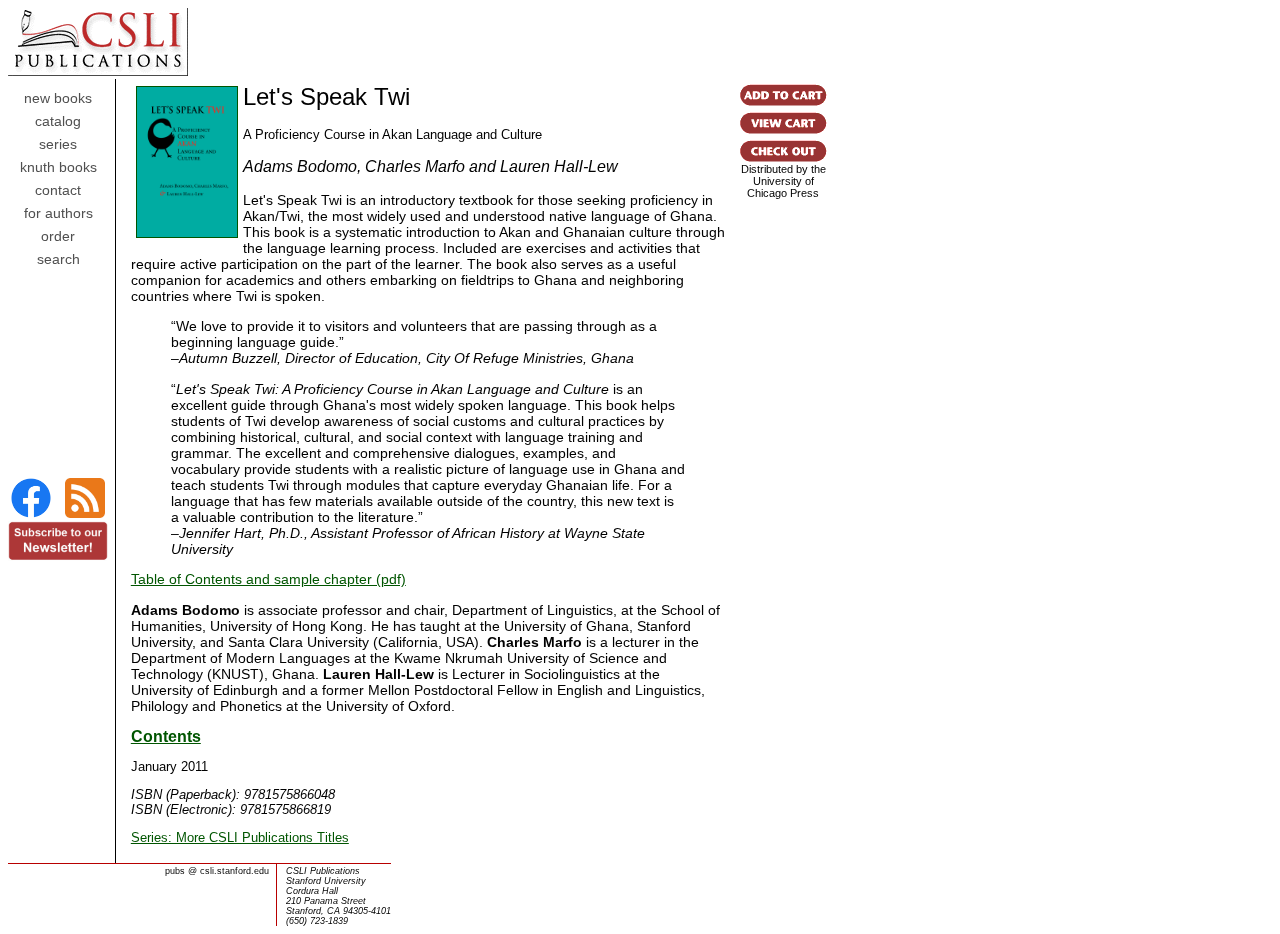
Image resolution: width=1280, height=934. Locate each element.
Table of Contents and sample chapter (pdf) (268, 579)
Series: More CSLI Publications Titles (240, 837)
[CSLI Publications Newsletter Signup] (58, 555)
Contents (166, 736)
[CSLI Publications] (31, 515)
